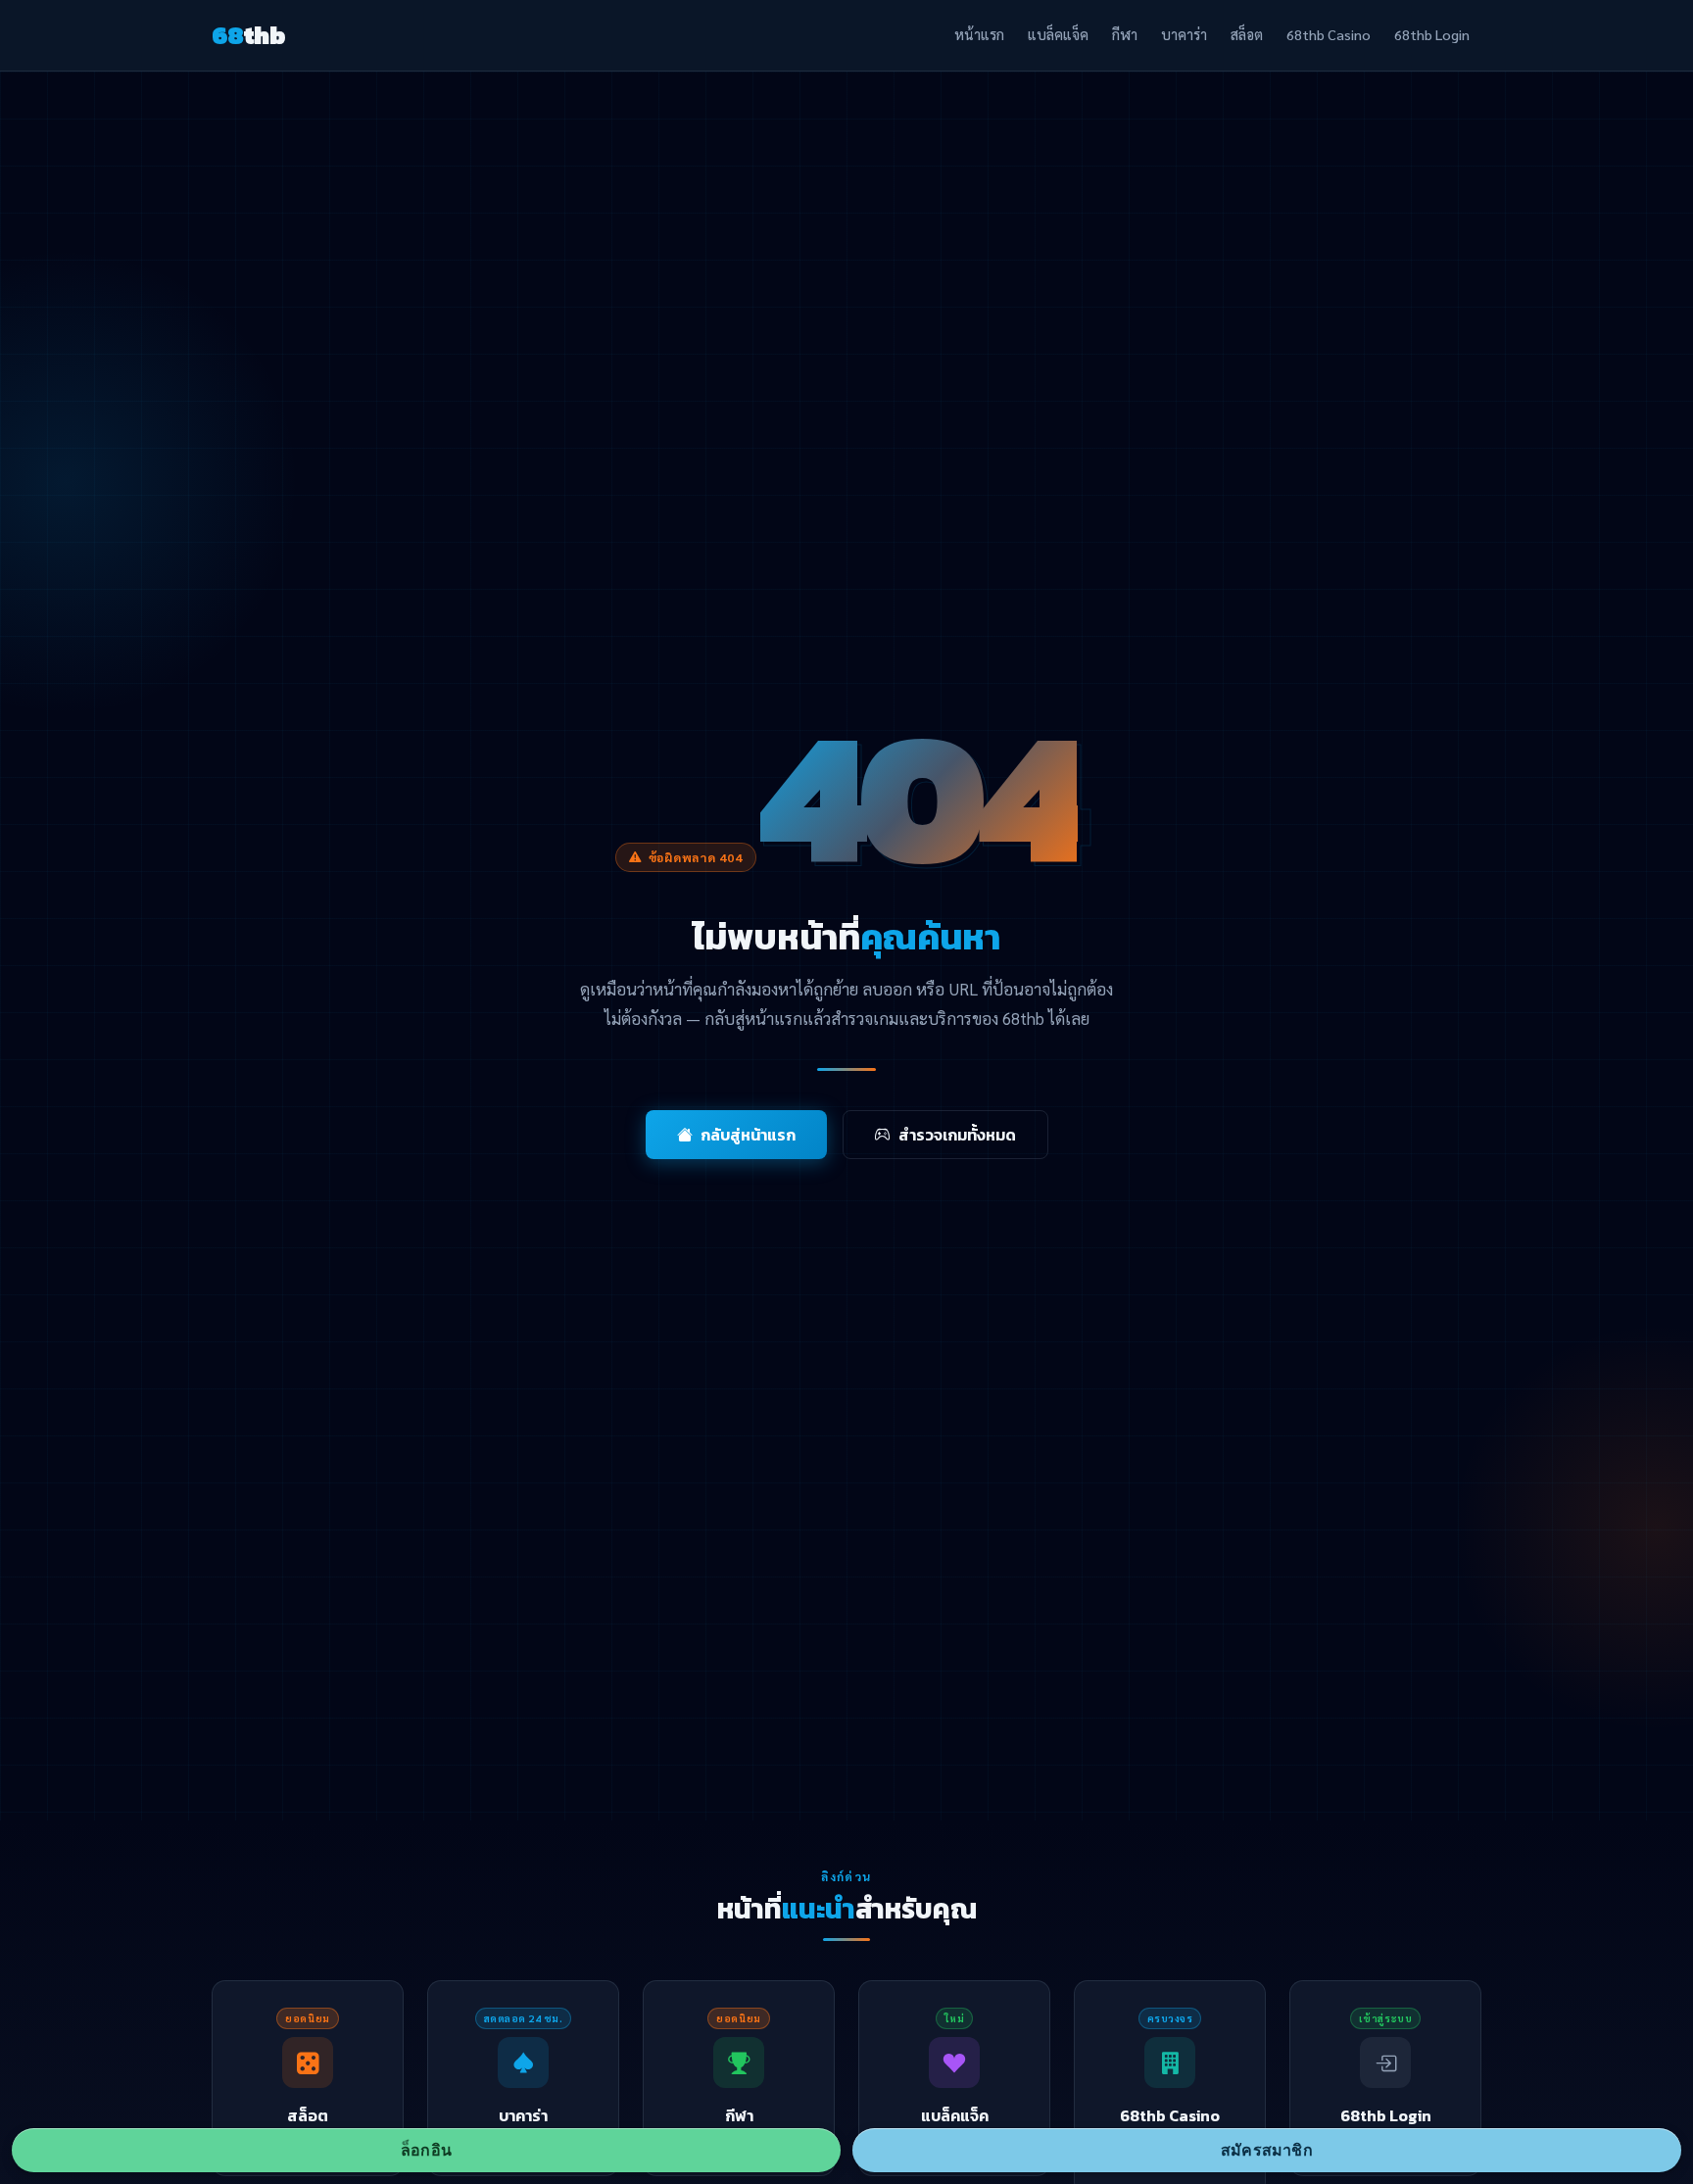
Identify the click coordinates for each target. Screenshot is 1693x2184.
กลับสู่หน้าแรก (748, 1135)
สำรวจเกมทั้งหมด (957, 1135)
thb (248, 35)
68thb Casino (1329, 34)
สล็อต (1247, 34)
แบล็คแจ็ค (1058, 34)
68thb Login (1432, 34)
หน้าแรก (979, 34)
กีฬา (1125, 34)
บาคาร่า (1184, 34)
